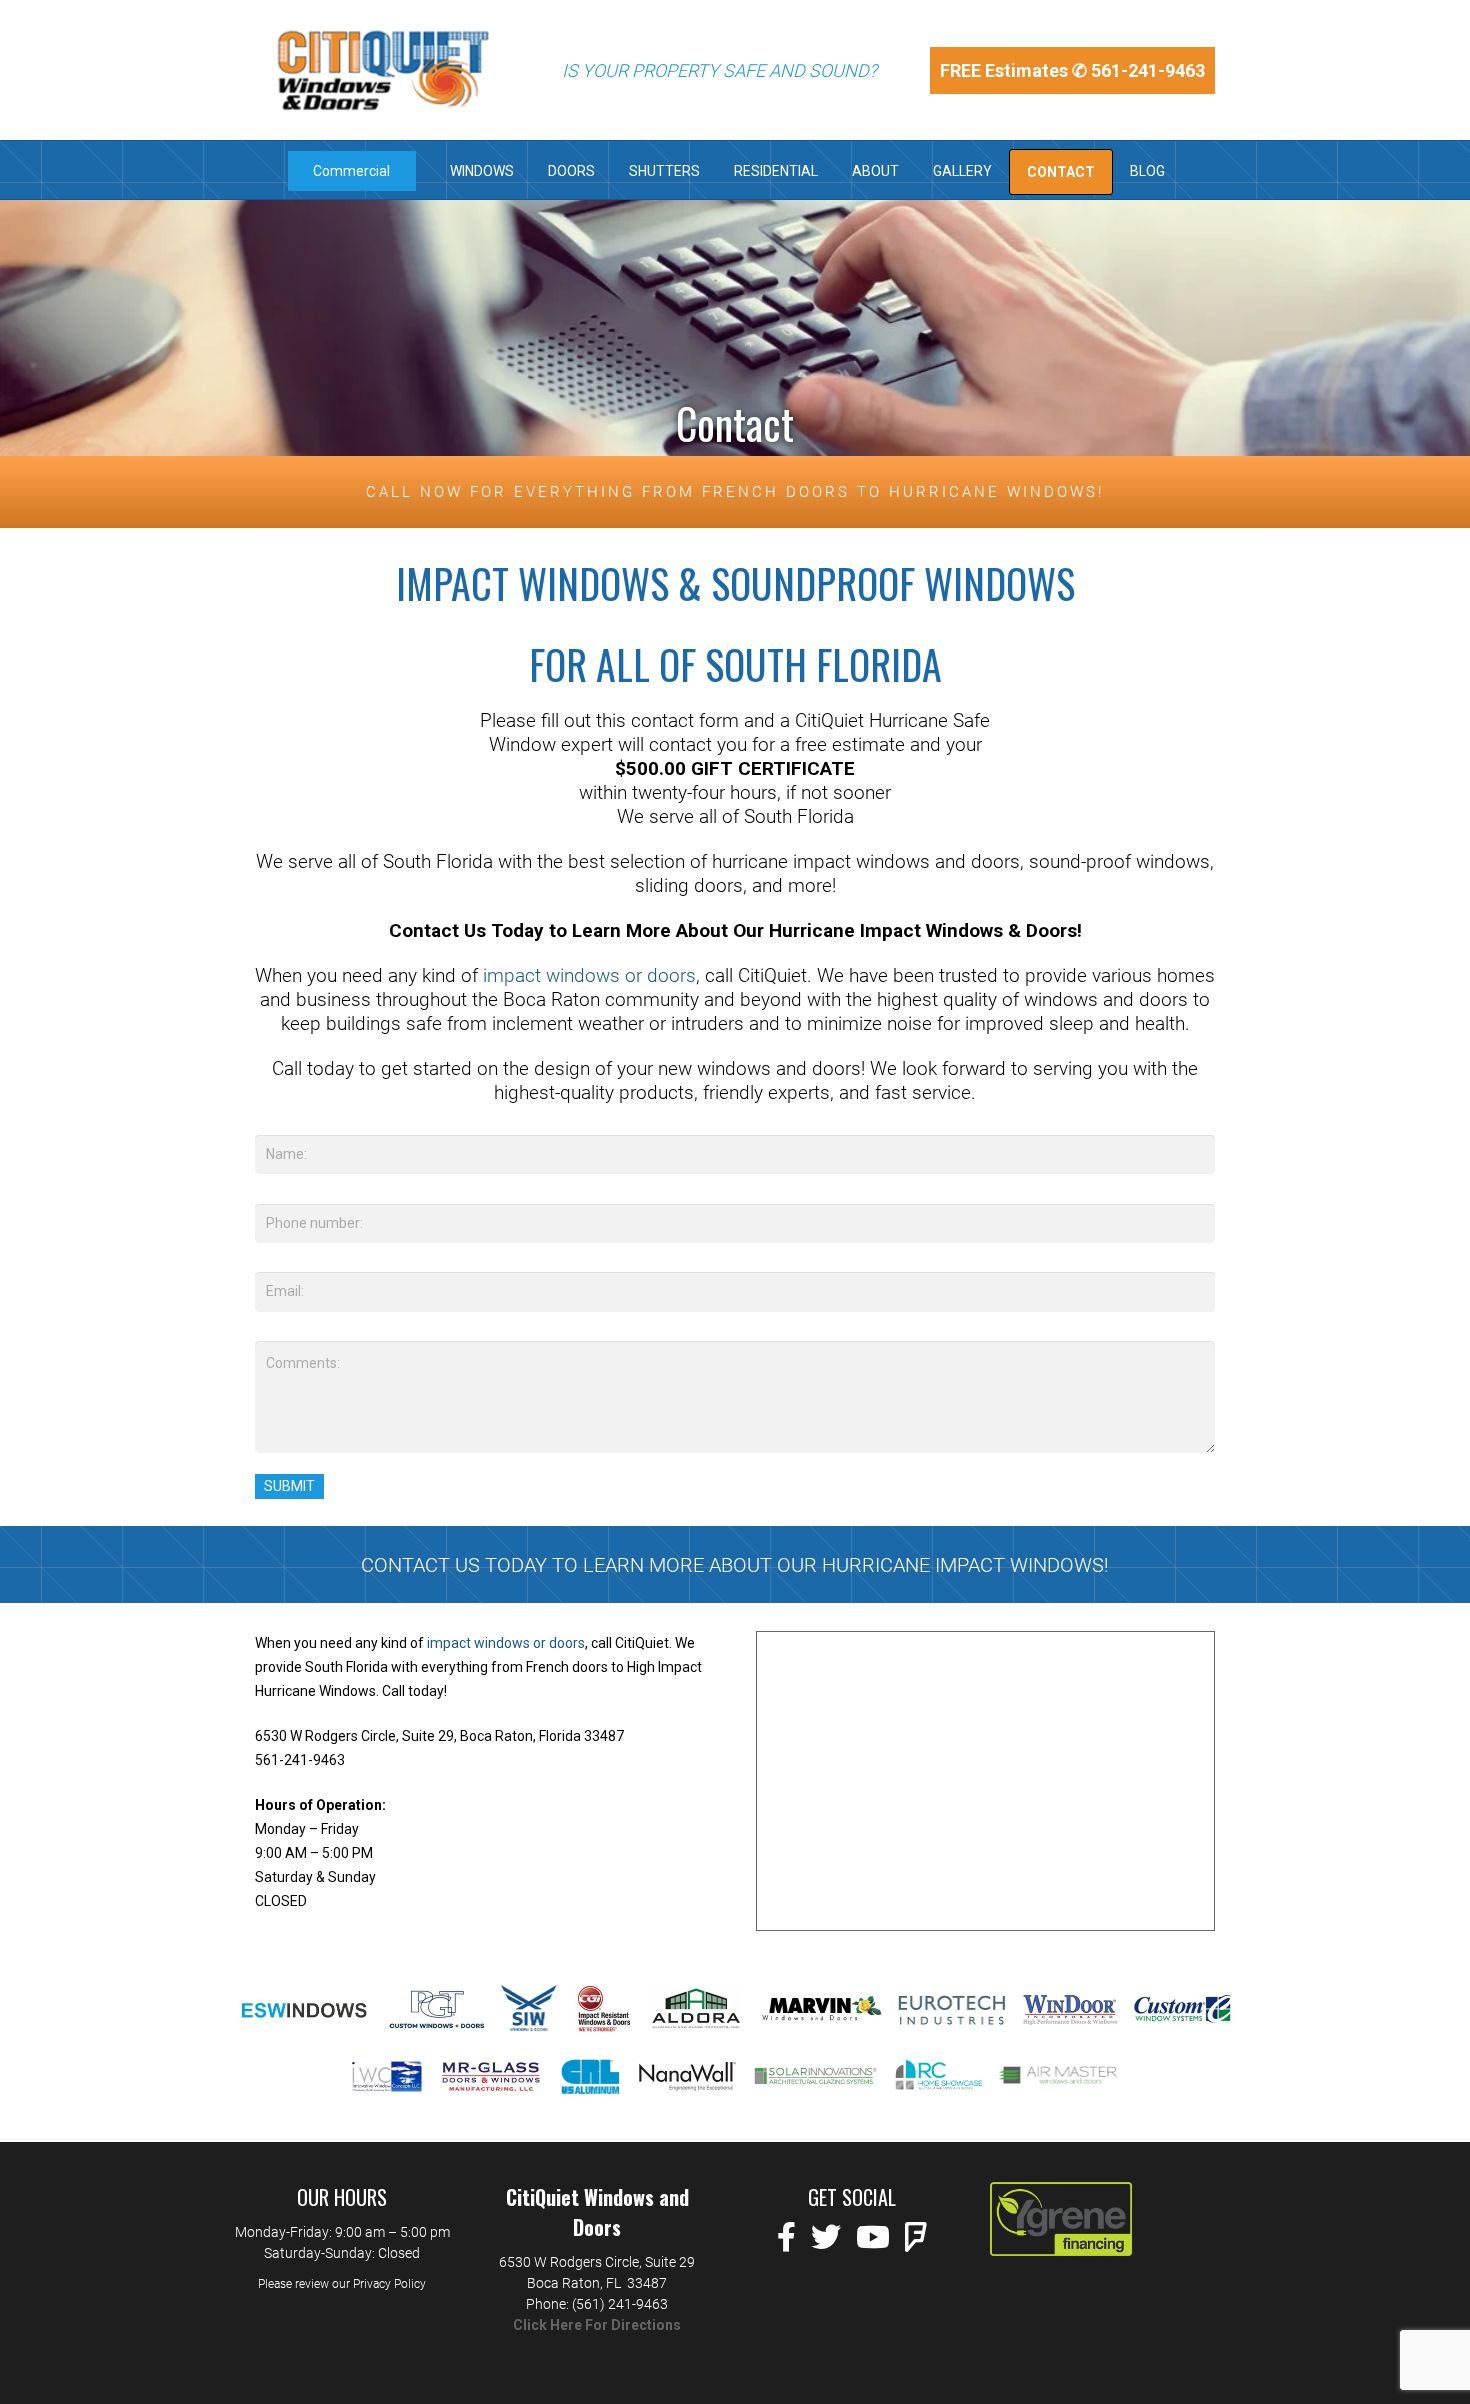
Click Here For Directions (597, 2325)
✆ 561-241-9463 (1138, 70)
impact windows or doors (589, 975)
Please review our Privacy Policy (342, 2284)
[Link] (382, 70)
